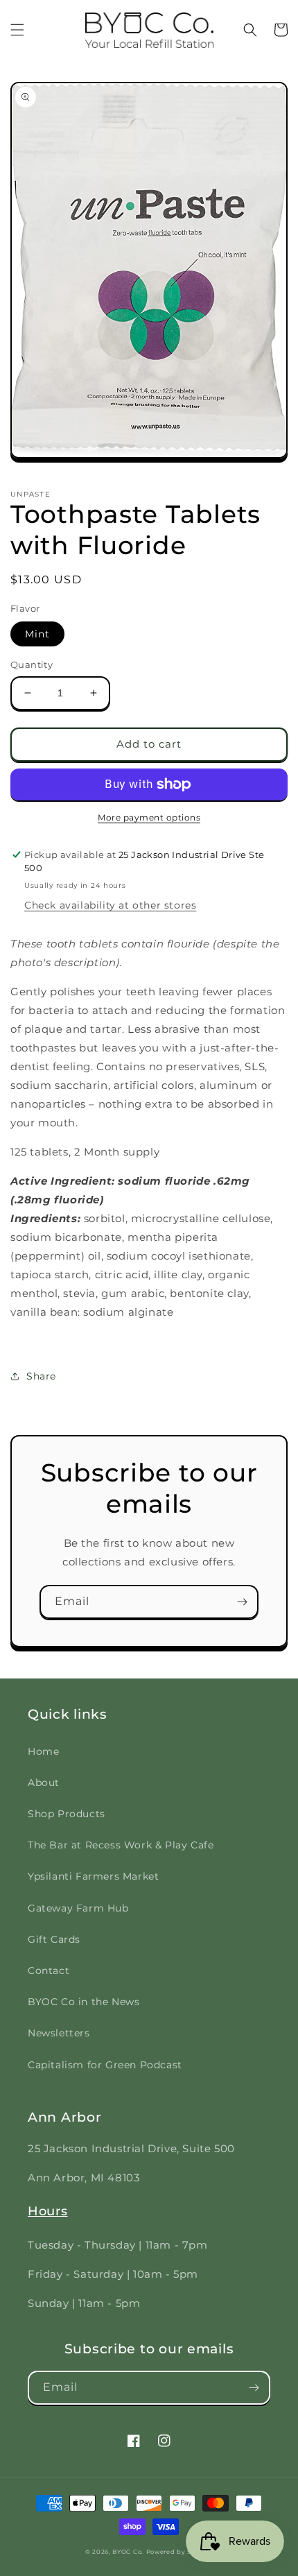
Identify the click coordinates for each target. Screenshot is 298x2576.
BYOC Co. (128, 2552)
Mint (37, 634)
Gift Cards (54, 1939)
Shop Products (67, 1814)
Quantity (32, 664)
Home (43, 1751)
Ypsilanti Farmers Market (93, 1876)
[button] (17, 30)
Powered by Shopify (180, 2552)
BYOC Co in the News (84, 2002)
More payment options (149, 817)
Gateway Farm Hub (78, 1908)
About (44, 1783)
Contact (49, 1970)
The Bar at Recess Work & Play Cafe (121, 1845)
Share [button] (41, 1376)
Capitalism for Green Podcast (105, 2065)
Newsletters (59, 2033)
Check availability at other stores (110, 905)
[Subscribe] (242, 1602)
